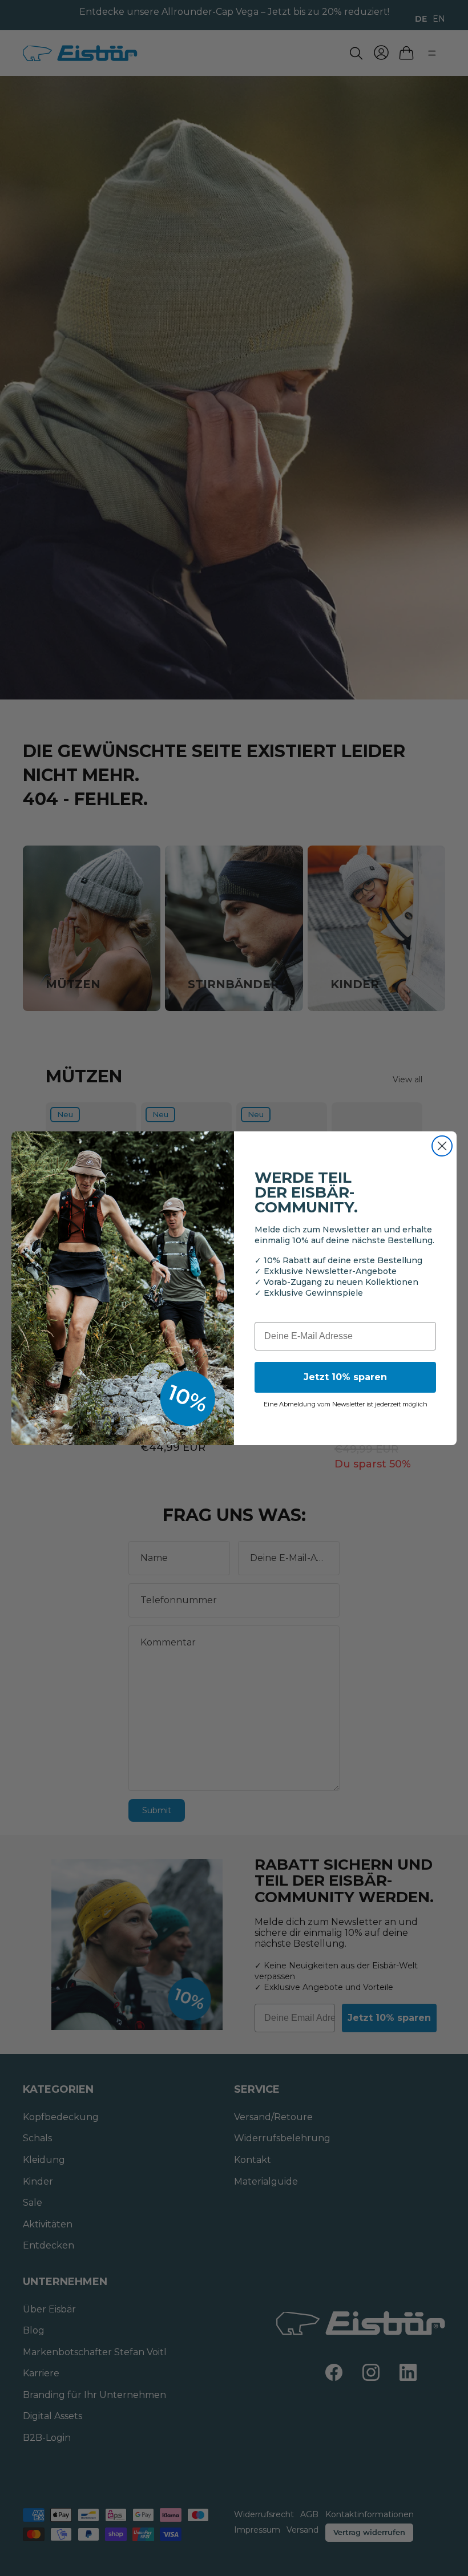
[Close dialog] (442, 1146)
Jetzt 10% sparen (345, 1377)
